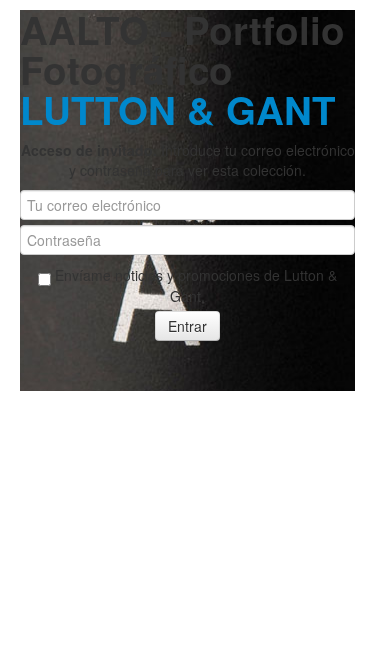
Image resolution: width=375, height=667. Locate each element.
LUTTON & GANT (178, 109)
